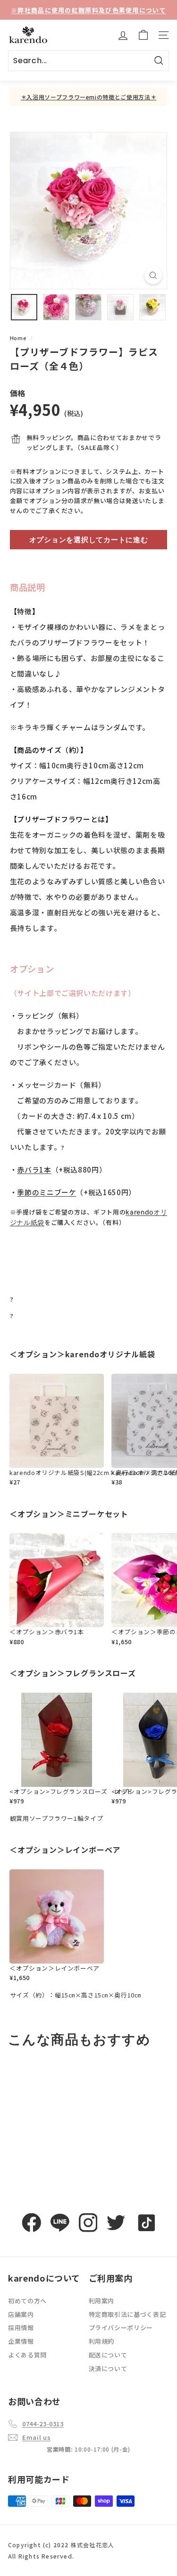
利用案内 (102, 2301)
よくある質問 (27, 2355)
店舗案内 (21, 2314)
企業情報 (21, 2341)
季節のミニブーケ (46, 1192)
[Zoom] (153, 275)
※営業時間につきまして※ (89, 10)
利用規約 (102, 2341)
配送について (108, 2355)
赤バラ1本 (34, 1170)
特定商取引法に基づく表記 (127, 2314)
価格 (18, 393)
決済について (108, 2368)
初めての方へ (27, 2301)
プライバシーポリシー (121, 2327)
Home (18, 338)
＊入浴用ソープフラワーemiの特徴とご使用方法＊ (89, 97)
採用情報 (21, 2327)
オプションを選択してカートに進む (89, 540)
